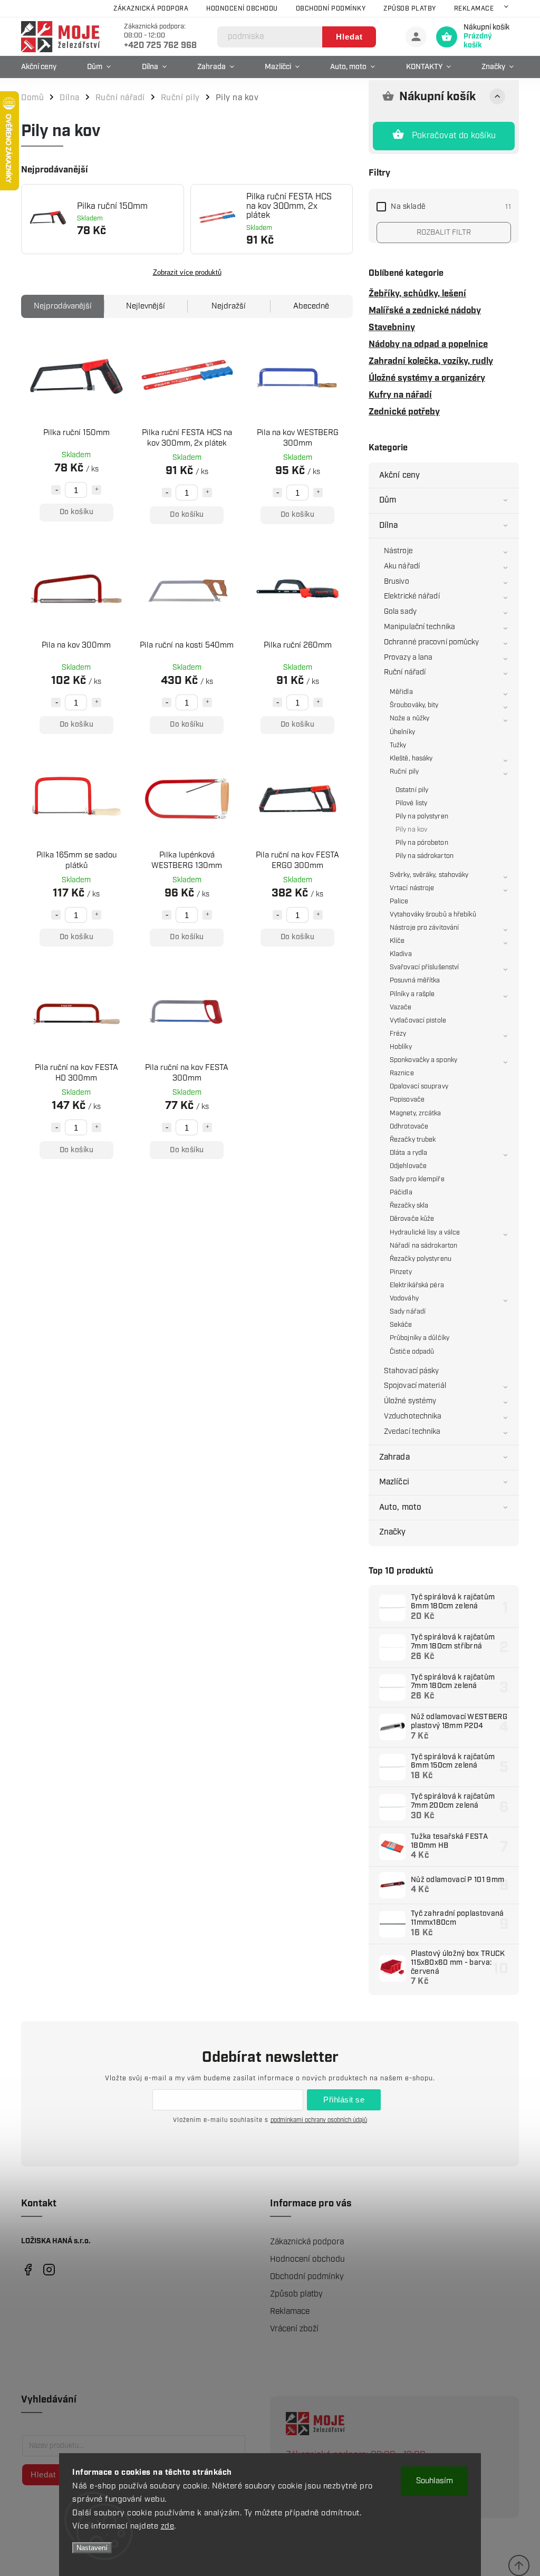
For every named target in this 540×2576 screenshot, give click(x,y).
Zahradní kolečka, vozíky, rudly (431, 361)
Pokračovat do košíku (454, 136)
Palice (399, 901)
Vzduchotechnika (413, 1416)
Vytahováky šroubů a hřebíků (433, 915)
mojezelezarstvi (28, 2269)
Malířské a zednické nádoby (425, 311)
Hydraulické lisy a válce (425, 1233)
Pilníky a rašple (412, 994)
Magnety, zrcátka (416, 1113)
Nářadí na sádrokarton (423, 1246)
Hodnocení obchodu (242, 9)
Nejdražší (229, 306)
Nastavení (92, 2548)
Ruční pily (404, 772)
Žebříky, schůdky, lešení (417, 294)
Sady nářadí (408, 1312)
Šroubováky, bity (414, 705)
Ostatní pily (412, 790)
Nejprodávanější (63, 306)
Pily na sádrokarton (425, 856)
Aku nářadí (402, 566)
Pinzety (401, 1272)
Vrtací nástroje (412, 888)
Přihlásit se (344, 2100)
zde (168, 2526)
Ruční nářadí (405, 672)
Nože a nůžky (409, 718)
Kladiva (401, 954)
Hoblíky (401, 1047)
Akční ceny (399, 475)
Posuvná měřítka (415, 981)
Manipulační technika (420, 627)
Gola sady (400, 612)
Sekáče (401, 1325)
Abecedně (311, 306)
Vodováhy (404, 1299)
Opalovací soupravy (419, 1087)
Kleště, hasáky (411, 759)
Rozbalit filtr (444, 233)
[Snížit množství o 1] (56, 490)
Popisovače (407, 1100)
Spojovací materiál (415, 1386)
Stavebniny (392, 327)
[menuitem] (41, 67)
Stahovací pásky (412, 1371)
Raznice (402, 1073)
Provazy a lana (408, 658)
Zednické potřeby (404, 412)
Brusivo (397, 582)
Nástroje (398, 551)
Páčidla (401, 1193)
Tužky (398, 745)
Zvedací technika (412, 1432)
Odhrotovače (409, 1127)
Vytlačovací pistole (418, 1021)
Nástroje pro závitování (424, 928)
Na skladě (451, 207)
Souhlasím (435, 2481)
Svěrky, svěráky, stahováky (429, 875)
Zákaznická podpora (151, 9)
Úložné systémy (410, 1401)
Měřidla (401, 692)
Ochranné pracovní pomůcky (432, 642)
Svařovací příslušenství (424, 967)
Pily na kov (411, 830)
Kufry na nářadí (400, 395)
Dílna (389, 525)
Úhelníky (402, 732)
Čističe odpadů (412, 1352)
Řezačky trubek (413, 1140)
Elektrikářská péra (417, 1285)
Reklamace (474, 9)
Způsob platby (410, 9)
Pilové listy (411, 803)
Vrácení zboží (294, 2329)
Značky (393, 1532)
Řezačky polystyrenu (421, 1259)
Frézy (398, 1034)
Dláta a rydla (408, 1153)
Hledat (349, 37)
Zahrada (394, 1457)
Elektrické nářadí (412, 596)
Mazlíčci (394, 1482)
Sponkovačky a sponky (423, 1060)
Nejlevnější (146, 306)
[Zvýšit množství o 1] (97, 490)
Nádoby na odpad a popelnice (428, 344)
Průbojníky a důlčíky (420, 1338)
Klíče (397, 941)
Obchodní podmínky (331, 9)
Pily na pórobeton (422, 843)
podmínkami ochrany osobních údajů (319, 2120)
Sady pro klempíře (417, 1179)
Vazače (401, 1007)
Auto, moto (400, 1507)
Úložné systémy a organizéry (427, 378)
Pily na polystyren (422, 817)
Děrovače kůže (412, 1219)
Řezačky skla (409, 1206)
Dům (388, 500)
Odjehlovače (408, 1166)
